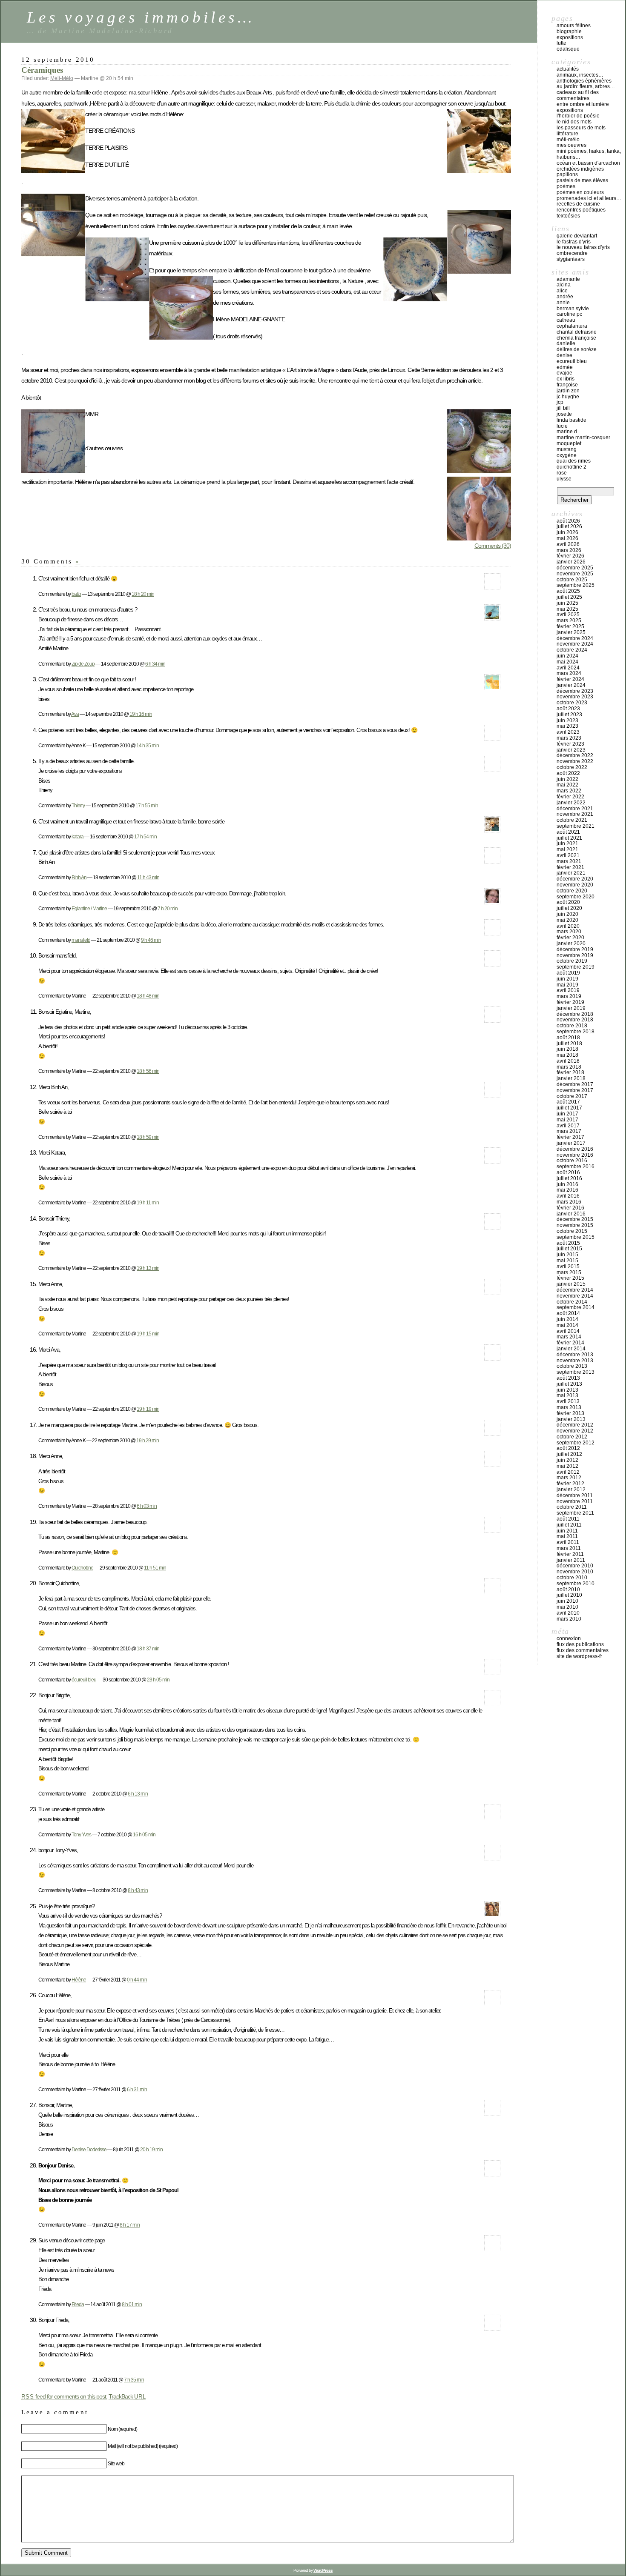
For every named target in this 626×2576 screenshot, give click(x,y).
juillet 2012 (569, 1454)
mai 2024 (567, 662)
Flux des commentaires (583, 1650)
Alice (562, 291)
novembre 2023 (575, 697)
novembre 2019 (575, 955)
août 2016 (568, 1172)
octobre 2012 (572, 1437)
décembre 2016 (575, 1149)
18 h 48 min (148, 996)
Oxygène (567, 455)
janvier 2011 (571, 1560)
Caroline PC (569, 314)
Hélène (79, 1980)
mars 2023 (569, 738)
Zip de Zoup (83, 664)
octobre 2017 (572, 1096)
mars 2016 (569, 1202)
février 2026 (570, 556)
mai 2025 (567, 609)
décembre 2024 (575, 638)
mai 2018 (567, 1055)
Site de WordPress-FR (579, 1656)
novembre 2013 (575, 1361)
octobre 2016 (572, 1161)
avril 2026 (568, 544)
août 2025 (568, 591)
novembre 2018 (575, 1020)
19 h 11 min (148, 1202)
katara (78, 836)
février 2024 (570, 679)
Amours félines (574, 26)
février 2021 (570, 867)
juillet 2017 (569, 1108)
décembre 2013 (575, 1355)
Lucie (562, 426)
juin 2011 (567, 1531)
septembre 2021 (576, 826)
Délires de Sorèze (577, 349)
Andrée (565, 297)
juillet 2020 (569, 908)
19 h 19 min (148, 1409)
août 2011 (568, 1519)
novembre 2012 (575, 1431)
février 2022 (570, 797)
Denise (564, 355)
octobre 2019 (572, 961)
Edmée (565, 367)
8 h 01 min (132, 2304)
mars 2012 (569, 1478)
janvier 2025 (571, 632)
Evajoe (564, 373)
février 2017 (570, 1137)
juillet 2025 (569, 597)
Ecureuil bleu (572, 361)
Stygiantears (571, 259)
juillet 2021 (569, 838)
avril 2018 (568, 1061)
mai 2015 (567, 1261)
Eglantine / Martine (89, 908)
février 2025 (570, 626)
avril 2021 (568, 855)
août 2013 (568, 1378)
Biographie (569, 31)
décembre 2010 (575, 1566)
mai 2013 (567, 1395)
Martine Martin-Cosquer (583, 437)
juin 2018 (567, 1049)
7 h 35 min (134, 2380)
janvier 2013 (571, 1419)
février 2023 (570, 744)
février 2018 (570, 1072)
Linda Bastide (571, 420)
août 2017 (568, 1102)
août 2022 (568, 773)
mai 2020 (567, 920)
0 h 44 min (137, 1980)
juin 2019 (567, 979)
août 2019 (568, 973)
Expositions (570, 37)
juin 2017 (567, 1114)
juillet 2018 (569, 1044)
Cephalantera (572, 326)
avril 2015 (568, 1267)
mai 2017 (567, 1120)
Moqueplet (569, 443)
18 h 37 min (148, 1648)
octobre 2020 (572, 891)
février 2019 (570, 1002)
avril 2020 (568, 926)
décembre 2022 (575, 755)
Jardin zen (568, 391)
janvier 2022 (571, 803)
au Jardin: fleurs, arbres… (586, 86)
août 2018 (568, 1038)
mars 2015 (569, 1272)
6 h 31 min (137, 2089)
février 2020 (570, 938)
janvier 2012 (571, 1490)
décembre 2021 (575, 809)
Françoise (567, 385)
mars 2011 (569, 1548)
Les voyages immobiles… (141, 17)
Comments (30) (493, 546)
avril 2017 (568, 1126)
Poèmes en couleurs (580, 192)
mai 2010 (567, 1607)
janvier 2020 (571, 943)
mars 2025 (569, 620)
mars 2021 (569, 861)
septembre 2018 (576, 1032)
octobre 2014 (572, 1302)
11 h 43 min (148, 877)
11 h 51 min (155, 1568)
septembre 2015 (576, 1237)
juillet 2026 (569, 526)
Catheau (566, 320)
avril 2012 (568, 1472)
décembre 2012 (575, 1425)
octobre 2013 (572, 1366)
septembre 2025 (576, 585)
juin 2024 (567, 656)
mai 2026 (567, 538)
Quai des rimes (574, 461)
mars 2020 (569, 932)
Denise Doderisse (89, 2149)
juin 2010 (567, 1601)
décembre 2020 (575, 879)
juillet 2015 (569, 1249)
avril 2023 (568, 732)
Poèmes (566, 186)
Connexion (569, 1638)
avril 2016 (568, 1196)
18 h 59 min (148, 1137)
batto (76, 594)
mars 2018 (569, 1067)
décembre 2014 (575, 1290)
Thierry (78, 805)
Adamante (568, 279)
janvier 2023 (571, 750)
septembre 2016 (576, 1166)
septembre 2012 (576, 1443)
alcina (564, 285)
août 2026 (568, 521)
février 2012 (570, 1484)
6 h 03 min (147, 1506)
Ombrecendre (572, 253)
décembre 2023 (575, 691)
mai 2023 (567, 726)
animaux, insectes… (580, 75)
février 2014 (570, 1343)
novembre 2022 (575, 761)
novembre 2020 (575, 885)
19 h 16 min (141, 714)
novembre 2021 (575, 814)
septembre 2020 (576, 897)
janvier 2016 (571, 1214)
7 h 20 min (168, 908)
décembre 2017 (575, 1084)
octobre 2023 (572, 703)
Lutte (561, 43)
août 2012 (568, 1448)
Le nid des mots (574, 122)
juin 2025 (567, 603)
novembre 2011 (575, 1501)
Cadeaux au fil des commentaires (578, 95)
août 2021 (568, 832)
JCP (560, 402)
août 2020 (568, 902)
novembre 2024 (575, 644)
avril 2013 (568, 1401)
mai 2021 (567, 849)
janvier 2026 (571, 562)
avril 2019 (568, 990)
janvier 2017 (571, 1143)
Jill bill (563, 408)
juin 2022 (567, 779)
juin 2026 (567, 532)
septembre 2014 (576, 1307)
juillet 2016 (569, 1178)
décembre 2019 (575, 949)
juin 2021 (567, 843)
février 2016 (570, 1208)
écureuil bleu (84, 1680)
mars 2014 (569, 1337)
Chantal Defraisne (577, 332)
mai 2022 (567, 785)
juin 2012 (567, 1460)
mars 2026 (569, 550)
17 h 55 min (147, 805)
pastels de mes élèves (582, 180)
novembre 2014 (575, 1296)
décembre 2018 (575, 1014)
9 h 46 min (151, 940)
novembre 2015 (575, 1225)
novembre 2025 (575, 574)
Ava (75, 714)
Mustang (567, 449)
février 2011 (570, 1554)
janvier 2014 (571, 1349)
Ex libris (566, 379)
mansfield (81, 940)
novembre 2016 (575, 1155)
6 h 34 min (155, 664)
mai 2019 (567, 985)
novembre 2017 (575, 1090)
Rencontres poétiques (581, 210)
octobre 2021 (572, 820)
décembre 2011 (575, 1495)
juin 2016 (567, 1184)
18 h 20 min (143, 594)
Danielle (566, 343)
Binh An (79, 877)
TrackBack (127, 2396)
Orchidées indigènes (580, 169)
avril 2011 (568, 1542)
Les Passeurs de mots (581, 128)
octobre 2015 (572, 1231)
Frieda (78, 2304)
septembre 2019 (576, 967)
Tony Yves (81, 1834)
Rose (562, 473)
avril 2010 (568, 1613)
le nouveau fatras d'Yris (583, 247)
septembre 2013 (576, 1372)
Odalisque (568, 49)
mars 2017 (569, 1131)
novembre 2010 (575, 1572)
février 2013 (570, 1413)
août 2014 (568, 1313)
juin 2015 (567, 1255)
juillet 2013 (569, 1384)
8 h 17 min (130, 2225)
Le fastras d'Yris (574, 242)
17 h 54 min (145, 836)
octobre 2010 (572, 1578)
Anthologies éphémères (584, 81)
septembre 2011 (575, 1513)
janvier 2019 (571, 1008)
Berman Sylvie (573, 309)
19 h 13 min (148, 1268)
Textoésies (568, 216)
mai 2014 (567, 1325)
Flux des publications (580, 1644)
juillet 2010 (569, 1595)
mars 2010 (569, 1619)
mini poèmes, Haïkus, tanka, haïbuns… (589, 154)
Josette (564, 414)
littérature (567, 134)
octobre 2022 (572, 767)
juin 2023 (567, 720)
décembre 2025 (575, 568)
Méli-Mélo (62, 78)
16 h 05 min (144, 1834)
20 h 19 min (151, 2149)
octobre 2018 (572, 1026)
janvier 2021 (571, 873)
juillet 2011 (569, 1525)
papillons (567, 174)
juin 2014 (567, 1319)
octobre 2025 (572, 580)
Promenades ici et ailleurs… (589, 198)
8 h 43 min (138, 1890)
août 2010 (568, 1590)
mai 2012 (567, 1466)
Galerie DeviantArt (577, 236)
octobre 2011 (572, 1507)
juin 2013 (567, 1390)
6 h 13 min (138, 1794)
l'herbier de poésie (578, 116)
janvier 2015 (571, 1284)
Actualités (568, 69)
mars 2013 (569, 1407)
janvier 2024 (571, 685)
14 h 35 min (148, 745)
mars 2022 (569, 791)
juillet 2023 (569, 715)
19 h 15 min (148, 1334)
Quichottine (82, 1568)
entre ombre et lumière (583, 104)
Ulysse (564, 479)
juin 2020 (567, 914)
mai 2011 (567, 1536)
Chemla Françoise (576, 338)
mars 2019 (569, 996)
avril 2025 (568, 615)
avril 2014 (568, 1331)
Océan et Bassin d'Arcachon (588, 163)
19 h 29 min (148, 1440)
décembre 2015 (575, 1219)
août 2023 (568, 709)
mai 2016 (567, 1190)
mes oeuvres (571, 145)
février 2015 (570, 1278)
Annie (563, 303)
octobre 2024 (572, 650)
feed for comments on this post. (64, 2396)
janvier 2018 (571, 1078)
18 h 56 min (148, 1071)
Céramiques (42, 70)
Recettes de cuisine (578, 204)
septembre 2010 (576, 1584)
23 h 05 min (158, 1680)
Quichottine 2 (571, 467)
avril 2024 (568, 668)
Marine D (567, 432)
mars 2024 (569, 673)
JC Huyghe (568, 397)
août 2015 (568, 1243)
